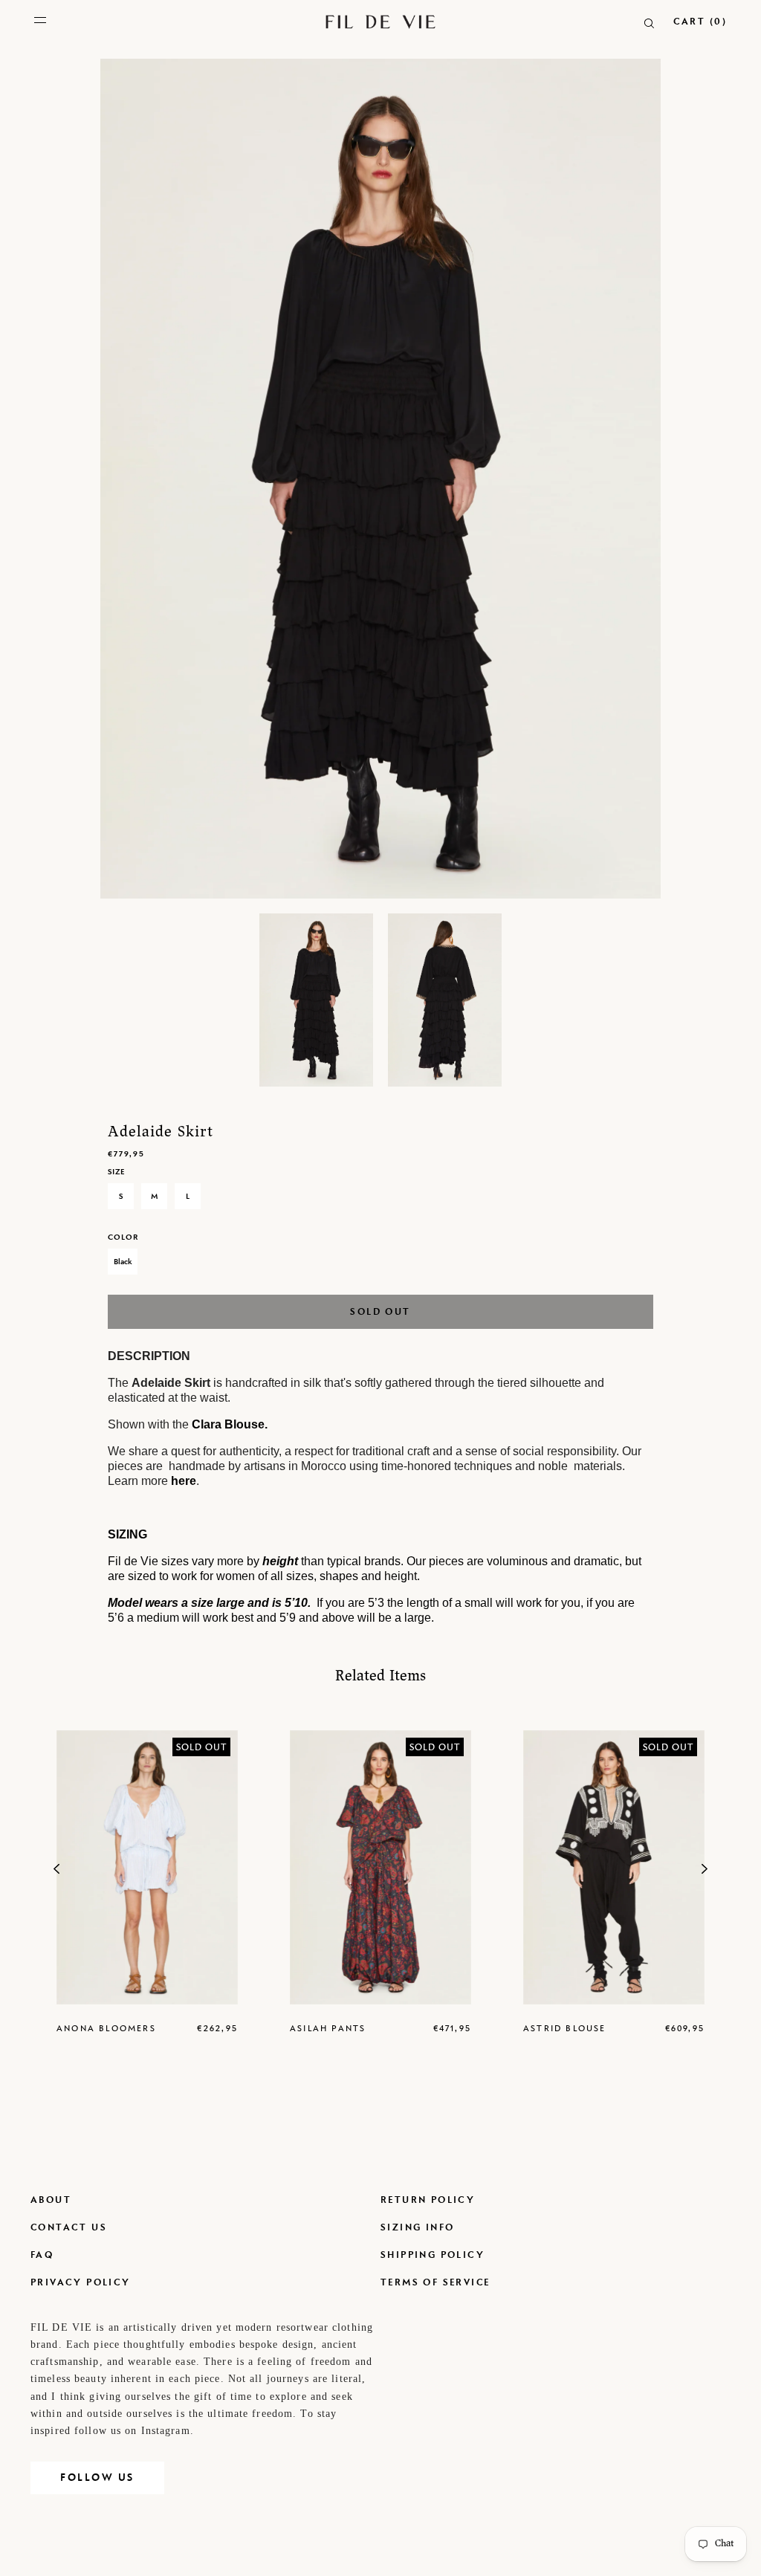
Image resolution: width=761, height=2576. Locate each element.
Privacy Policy (81, 2282)
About (51, 2200)
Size (116, 1171)
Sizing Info (417, 2227)
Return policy (428, 2200)
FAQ (42, 2255)
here (184, 1481)
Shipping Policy (433, 2255)
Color (123, 1237)
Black (123, 1261)
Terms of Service (435, 2282)
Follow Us (97, 2478)
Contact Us (69, 2227)
